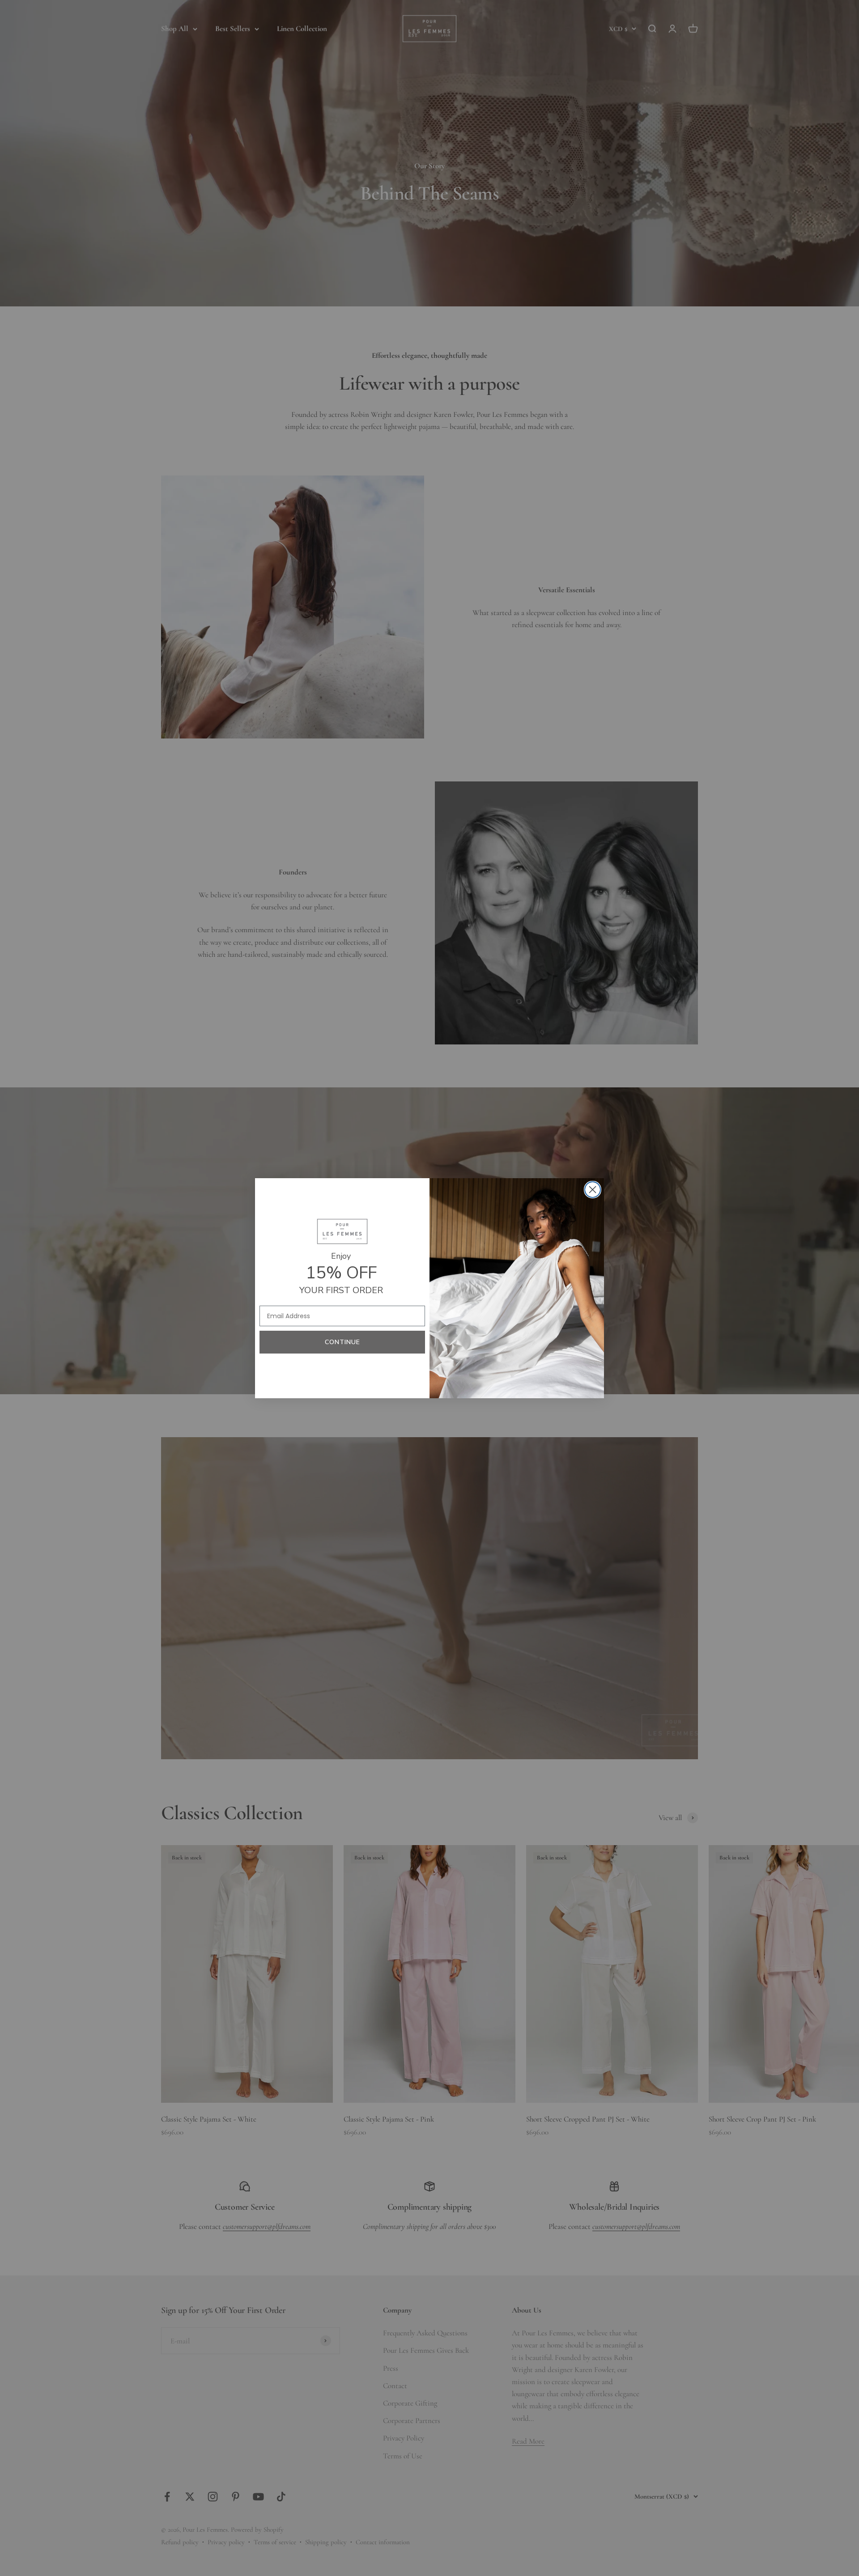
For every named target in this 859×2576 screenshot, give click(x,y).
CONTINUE (342, 1342)
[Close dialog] (593, 1190)
